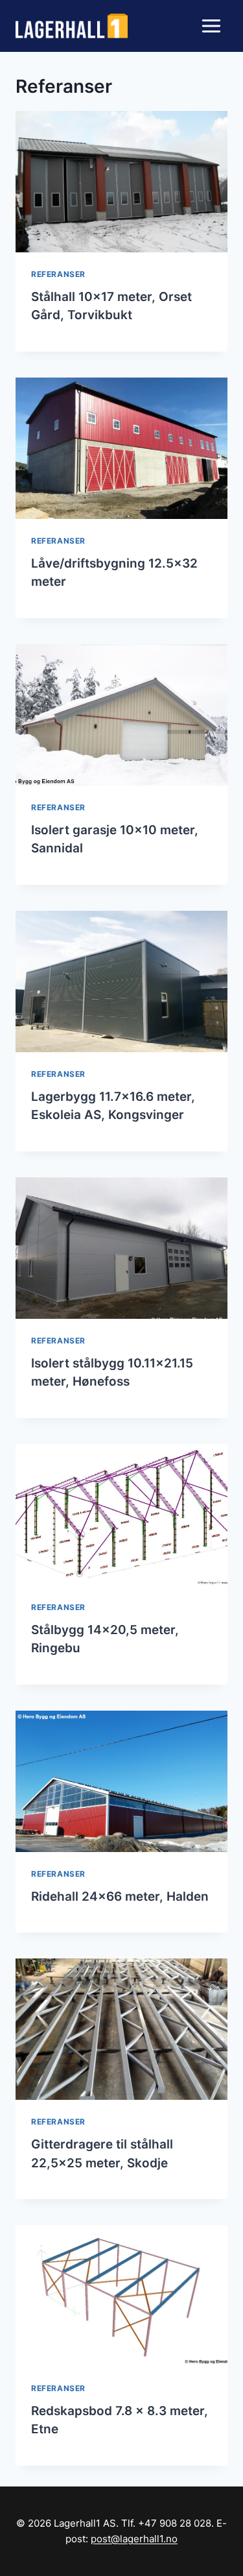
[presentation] (121, 182)
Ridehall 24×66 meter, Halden (120, 1896)
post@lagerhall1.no (134, 2539)
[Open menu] (211, 26)
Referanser (58, 274)
